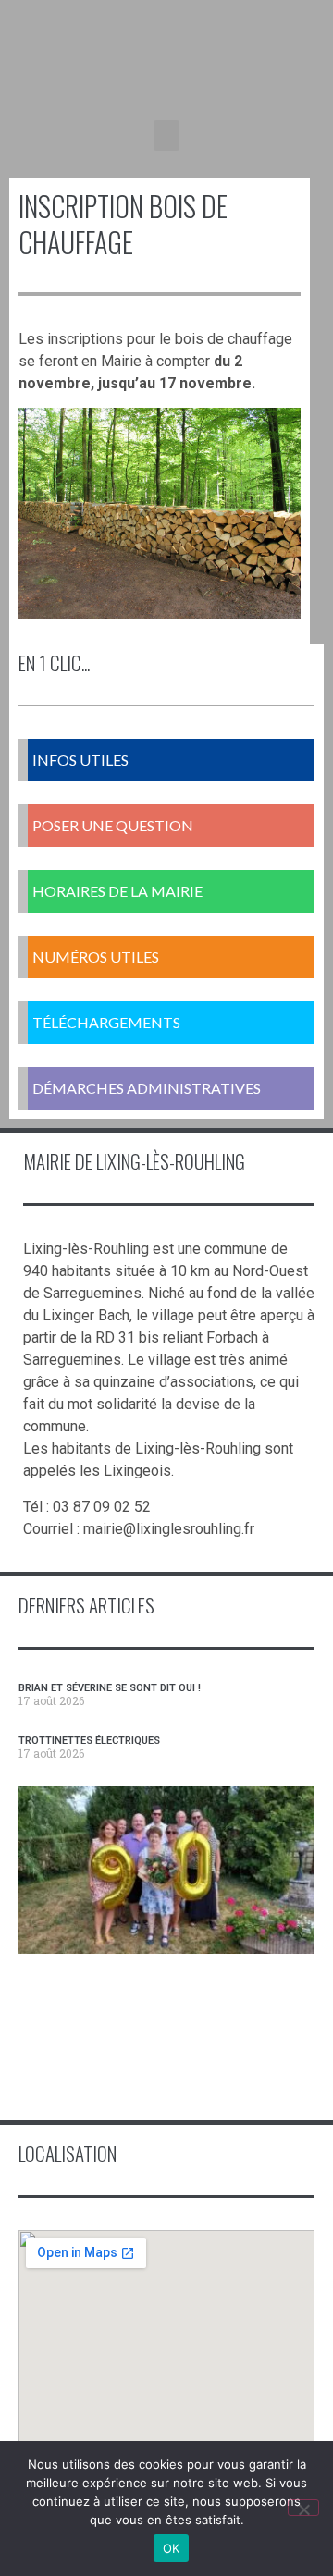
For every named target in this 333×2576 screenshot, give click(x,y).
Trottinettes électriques (89, 1741)
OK (172, 2548)
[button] (166, 135)
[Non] (303, 2508)
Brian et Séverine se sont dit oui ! (110, 1688)
